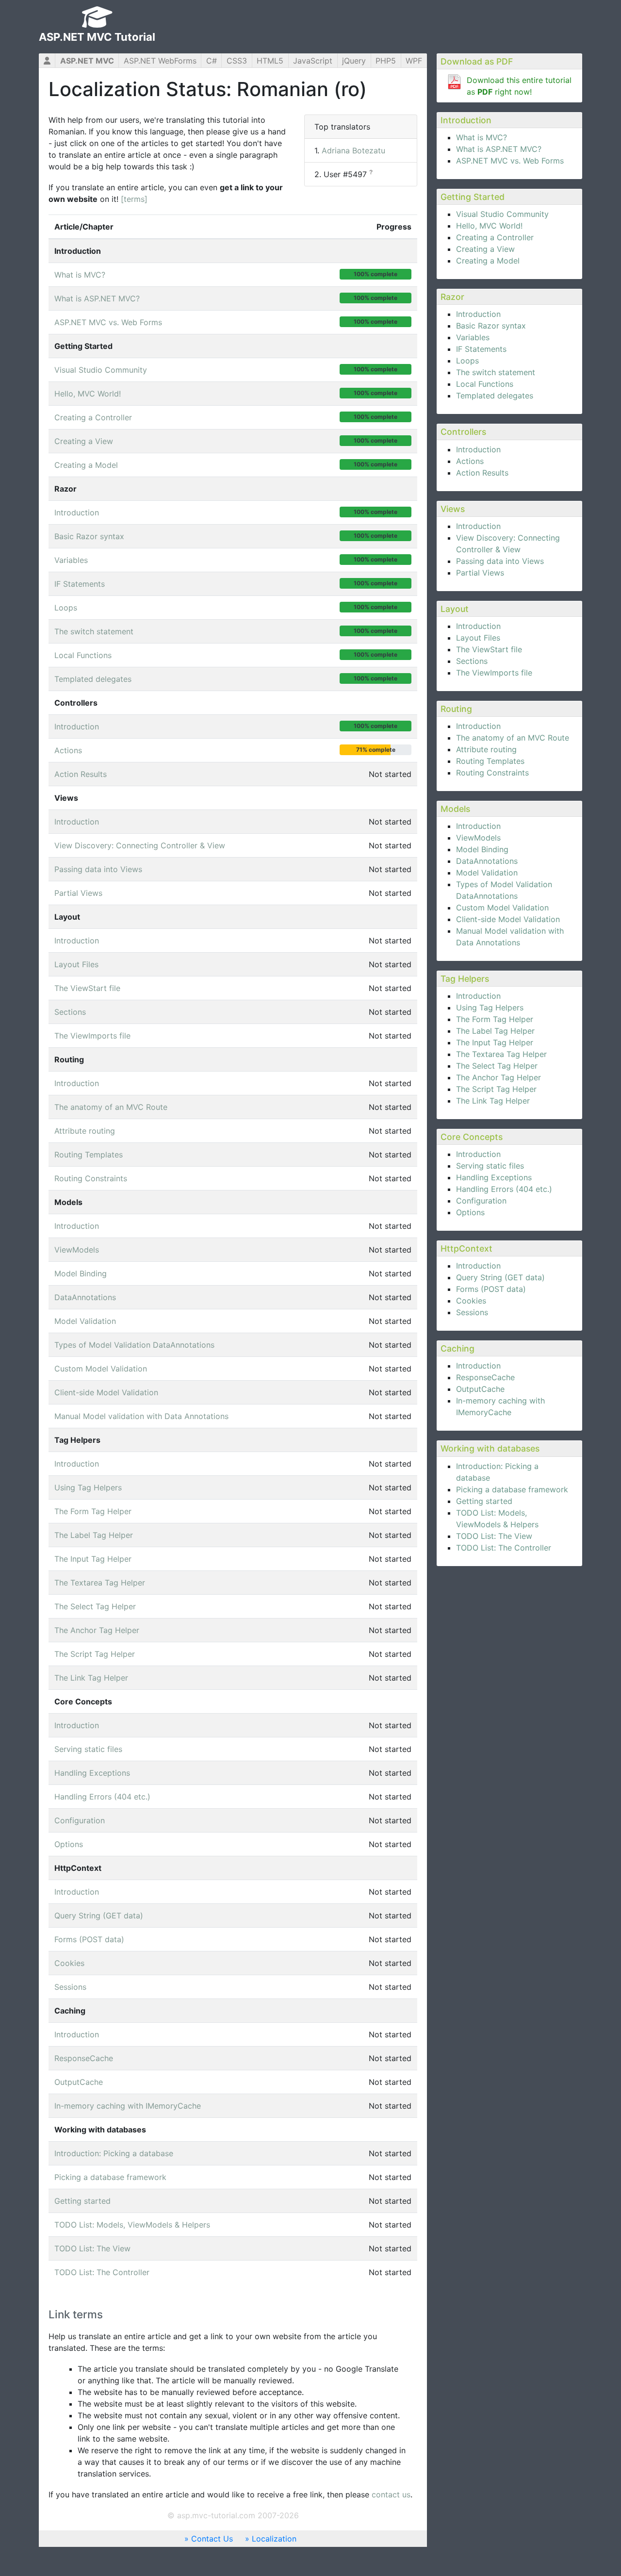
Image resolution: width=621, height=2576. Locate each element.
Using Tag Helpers (490, 1007)
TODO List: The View (494, 1536)
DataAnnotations (487, 861)
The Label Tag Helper (495, 1031)
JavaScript (313, 61)
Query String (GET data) (500, 1277)
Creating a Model (488, 261)
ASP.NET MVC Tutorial (97, 37)
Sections (472, 661)
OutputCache (480, 1389)
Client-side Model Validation (508, 919)
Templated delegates (495, 396)
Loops (467, 361)
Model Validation (487, 873)
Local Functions (485, 384)
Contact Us (212, 2539)
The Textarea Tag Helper (501, 1054)
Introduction (478, 314)
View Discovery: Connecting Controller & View (140, 845)
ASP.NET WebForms (160, 61)
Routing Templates (490, 761)
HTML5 (270, 61)
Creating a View (485, 249)
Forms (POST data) (491, 1289)
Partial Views (480, 573)
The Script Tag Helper (496, 1089)
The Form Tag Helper (495, 1019)
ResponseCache (485, 1377)
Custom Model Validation (502, 908)
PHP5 (386, 61)
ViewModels (478, 838)
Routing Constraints (492, 773)
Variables (473, 337)
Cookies (471, 1301)
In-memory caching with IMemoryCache (128, 2106)
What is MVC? (482, 137)
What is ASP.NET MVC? (499, 149)
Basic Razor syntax (491, 326)
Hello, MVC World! (489, 226)
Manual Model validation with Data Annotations (141, 1416)
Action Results (482, 473)
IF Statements (481, 349)
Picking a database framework (512, 1489)
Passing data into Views (500, 561)
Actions (470, 461)
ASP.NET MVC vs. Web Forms (510, 161)
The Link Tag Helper (493, 1101)
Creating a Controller (495, 237)
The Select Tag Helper (497, 1066)
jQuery (354, 61)
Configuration (481, 1201)
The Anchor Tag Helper (498, 1077)
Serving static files (490, 1166)
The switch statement (496, 372)
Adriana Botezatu (353, 150)
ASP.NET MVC (87, 61)
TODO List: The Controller (504, 1548)
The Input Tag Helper (495, 1042)
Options (470, 1212)
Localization (274, 2539)
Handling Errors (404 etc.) (504, 1189)
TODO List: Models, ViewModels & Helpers (132, 2225)
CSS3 (237, 61)
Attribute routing (486, 749)
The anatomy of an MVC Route (513, 738)
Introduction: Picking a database (114, 2153)
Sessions (472, 1312)
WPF (414, 61)
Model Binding (482, 849)
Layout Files (478, 638)
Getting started (484, 1501)
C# (212, 61)
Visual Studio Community (502, 214)
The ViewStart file (489, 649)
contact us (391, 2494)
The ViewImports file (494, 673)
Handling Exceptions (494, 1177)
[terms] (134, 199)
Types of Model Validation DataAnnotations (134, 1345)
